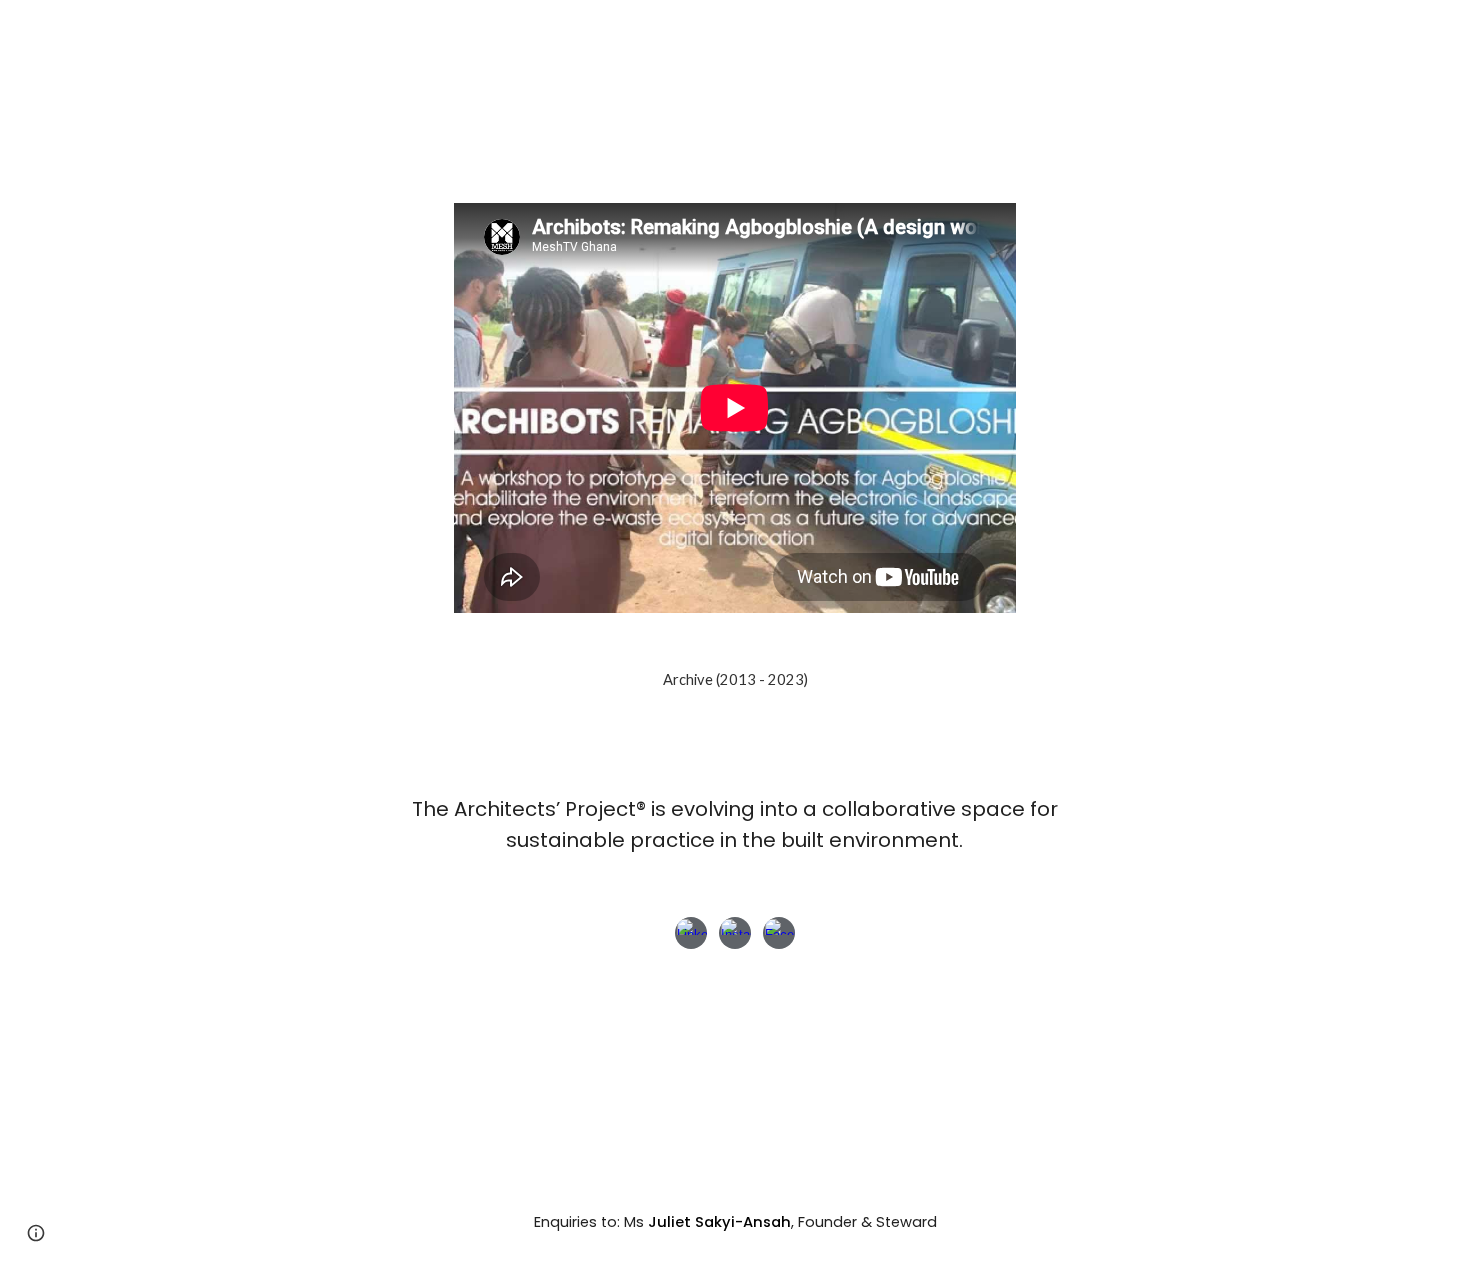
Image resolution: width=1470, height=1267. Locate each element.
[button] (36, 1233)
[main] (735, 824)
